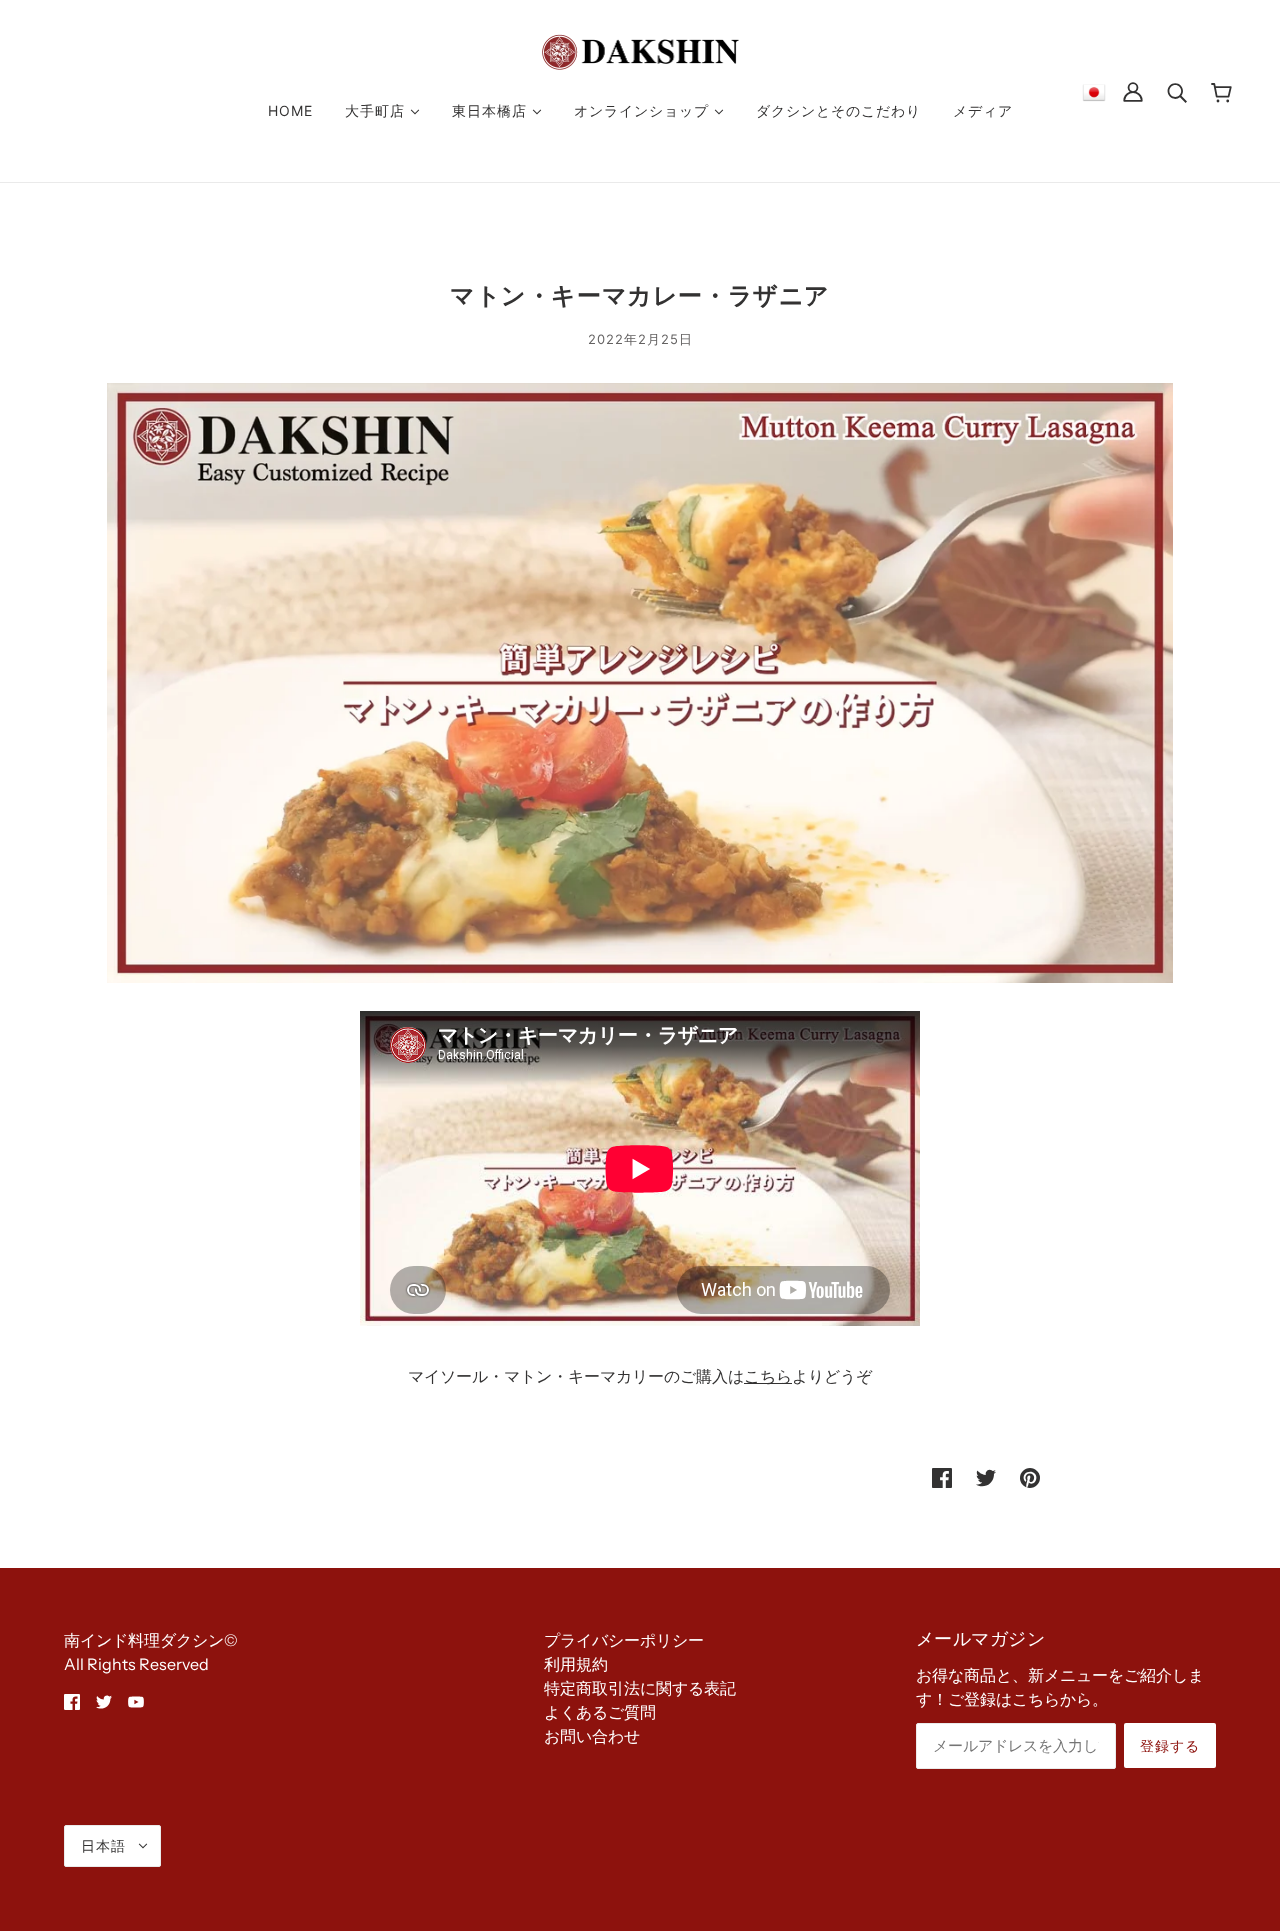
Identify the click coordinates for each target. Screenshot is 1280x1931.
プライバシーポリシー (624, 1640)
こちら (768, 1376)
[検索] (1177, 91)
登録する (1170, 1745)
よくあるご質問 (600, 1712)
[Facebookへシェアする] (942, 1476)
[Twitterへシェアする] (986, 1476)
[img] (72, 1700)
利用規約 (576, 1664)
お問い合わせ (592, 1736)
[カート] (1221, 91)
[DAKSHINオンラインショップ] (640, 50)
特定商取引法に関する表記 (640, 1688)
